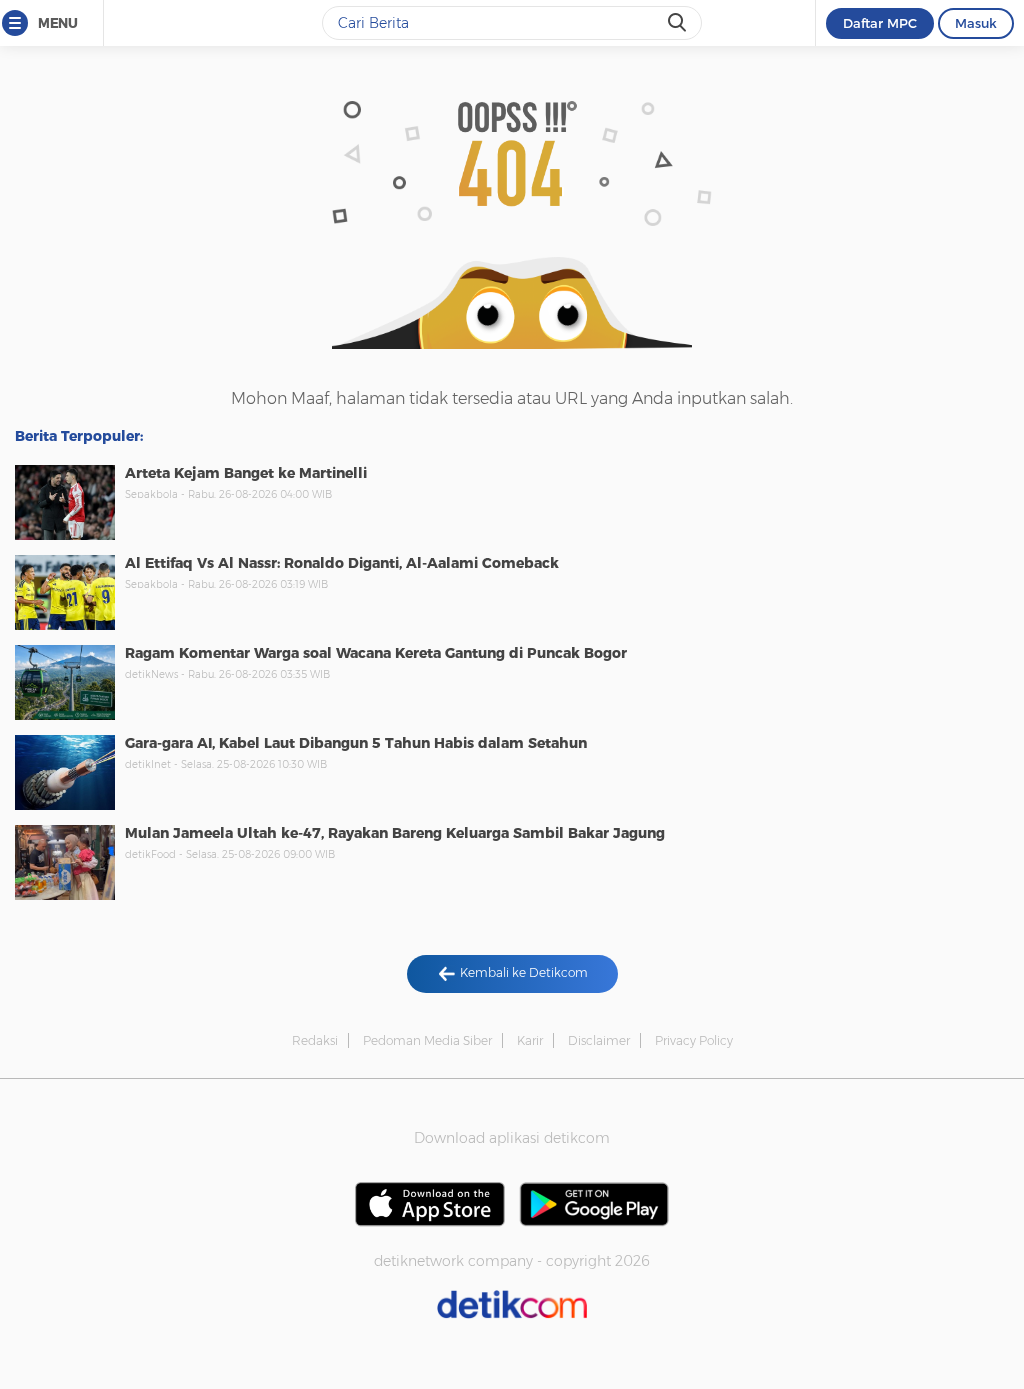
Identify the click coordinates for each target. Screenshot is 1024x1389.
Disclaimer (599, 1040)
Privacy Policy (694, 1040)
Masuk (976, 23)
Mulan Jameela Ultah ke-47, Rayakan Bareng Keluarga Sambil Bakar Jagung (395, 833)
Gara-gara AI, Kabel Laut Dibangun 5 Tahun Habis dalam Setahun (356, 743)
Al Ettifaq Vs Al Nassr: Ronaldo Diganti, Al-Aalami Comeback (342, 563)
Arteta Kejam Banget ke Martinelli (246, 473)
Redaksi (315, 1040)
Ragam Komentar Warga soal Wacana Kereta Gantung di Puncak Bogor (376, 653)
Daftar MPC (880, 23)
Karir (530, 1040)
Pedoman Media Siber (427, 1040)
